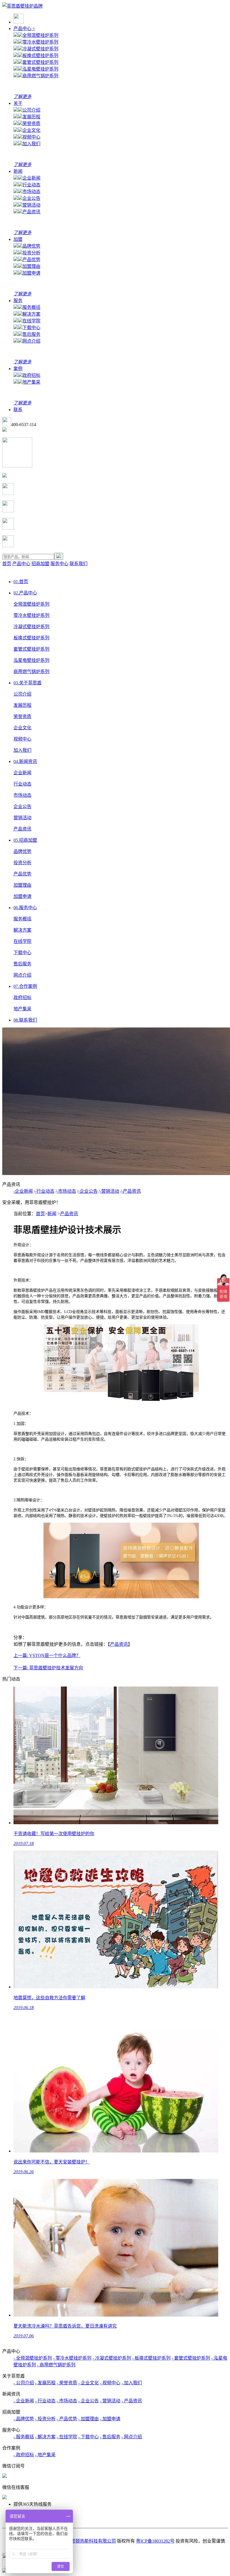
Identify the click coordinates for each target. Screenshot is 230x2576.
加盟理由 (31, 266)
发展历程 (31, 117)
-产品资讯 (131, 1191)
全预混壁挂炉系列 (40, 35)
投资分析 (31, 253)
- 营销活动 (110, 2401)
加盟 (18, 239)
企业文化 (31, 130)
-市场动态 (66, 1191)
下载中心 (31, 328)
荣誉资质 (31, 124)
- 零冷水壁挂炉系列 (72, 2358)
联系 (18, 410)
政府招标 (31, 375)
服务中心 (59, 564)
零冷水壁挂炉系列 (40, 42)
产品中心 (24, 29)
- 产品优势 (67, 2419)
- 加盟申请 (110, 2419)
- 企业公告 (88, 2401)
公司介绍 (31, 110)
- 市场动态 (67, 2401)
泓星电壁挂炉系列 (40, 69)
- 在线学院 (67, 2437)
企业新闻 (31, 178)
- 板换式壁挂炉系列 (151, 2358)
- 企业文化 (88, 2383)
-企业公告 (88, 1191)
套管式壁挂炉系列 (40, 62)
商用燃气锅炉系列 (40, 76)
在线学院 (31, 321)
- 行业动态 (45, 2401)
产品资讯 (31, 212)
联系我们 (79, 564)
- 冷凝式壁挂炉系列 (112, 2358)
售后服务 (31, 334)
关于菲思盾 (27, 683)
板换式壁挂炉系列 (40, 56)
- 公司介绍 (24, 2383)
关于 (18, 103)
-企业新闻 (23, 1191)
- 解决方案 (45, 2437)
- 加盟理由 (88, 2419)
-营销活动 (110, 1191)
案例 (18, 369)
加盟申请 (31, 273)
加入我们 (31, 144)
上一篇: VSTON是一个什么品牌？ (47, 1655)
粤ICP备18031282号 (155, 2541)
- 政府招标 (24, 2455)
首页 (7, 564)
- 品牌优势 (24, 2419)
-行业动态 (45, 1191)
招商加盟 (40, 564)
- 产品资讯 (132, 2401)
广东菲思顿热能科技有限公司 (87, 2541)
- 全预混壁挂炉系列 (33, 2358)
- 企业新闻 (24, 2401)
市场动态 (31, 192)
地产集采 (31, 382)
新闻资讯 (25, 761)
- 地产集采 (45, 2455)
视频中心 (31, 137)
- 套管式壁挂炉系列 (191, 2358)
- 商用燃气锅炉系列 (56, 2365)
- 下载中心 (88, 2437)
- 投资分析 (45, 2419)
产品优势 (31, 260)
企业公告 (31, 198)
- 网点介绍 (132, 2437)
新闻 (18, 171)
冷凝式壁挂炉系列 (40, 49)
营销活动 (31, 205)
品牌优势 (31, 246)
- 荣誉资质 (67, 2383)
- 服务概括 (24, 2437)
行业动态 (31, 185)
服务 (18, 301)
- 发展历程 (45, 2383)
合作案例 (25, 986)
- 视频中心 (110, 2383)
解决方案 (31, 314)
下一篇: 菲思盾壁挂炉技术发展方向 (48, 1668)
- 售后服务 (110, 2437)
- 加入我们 (132, 2383)
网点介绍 (31, 341)
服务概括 (31, 307)
